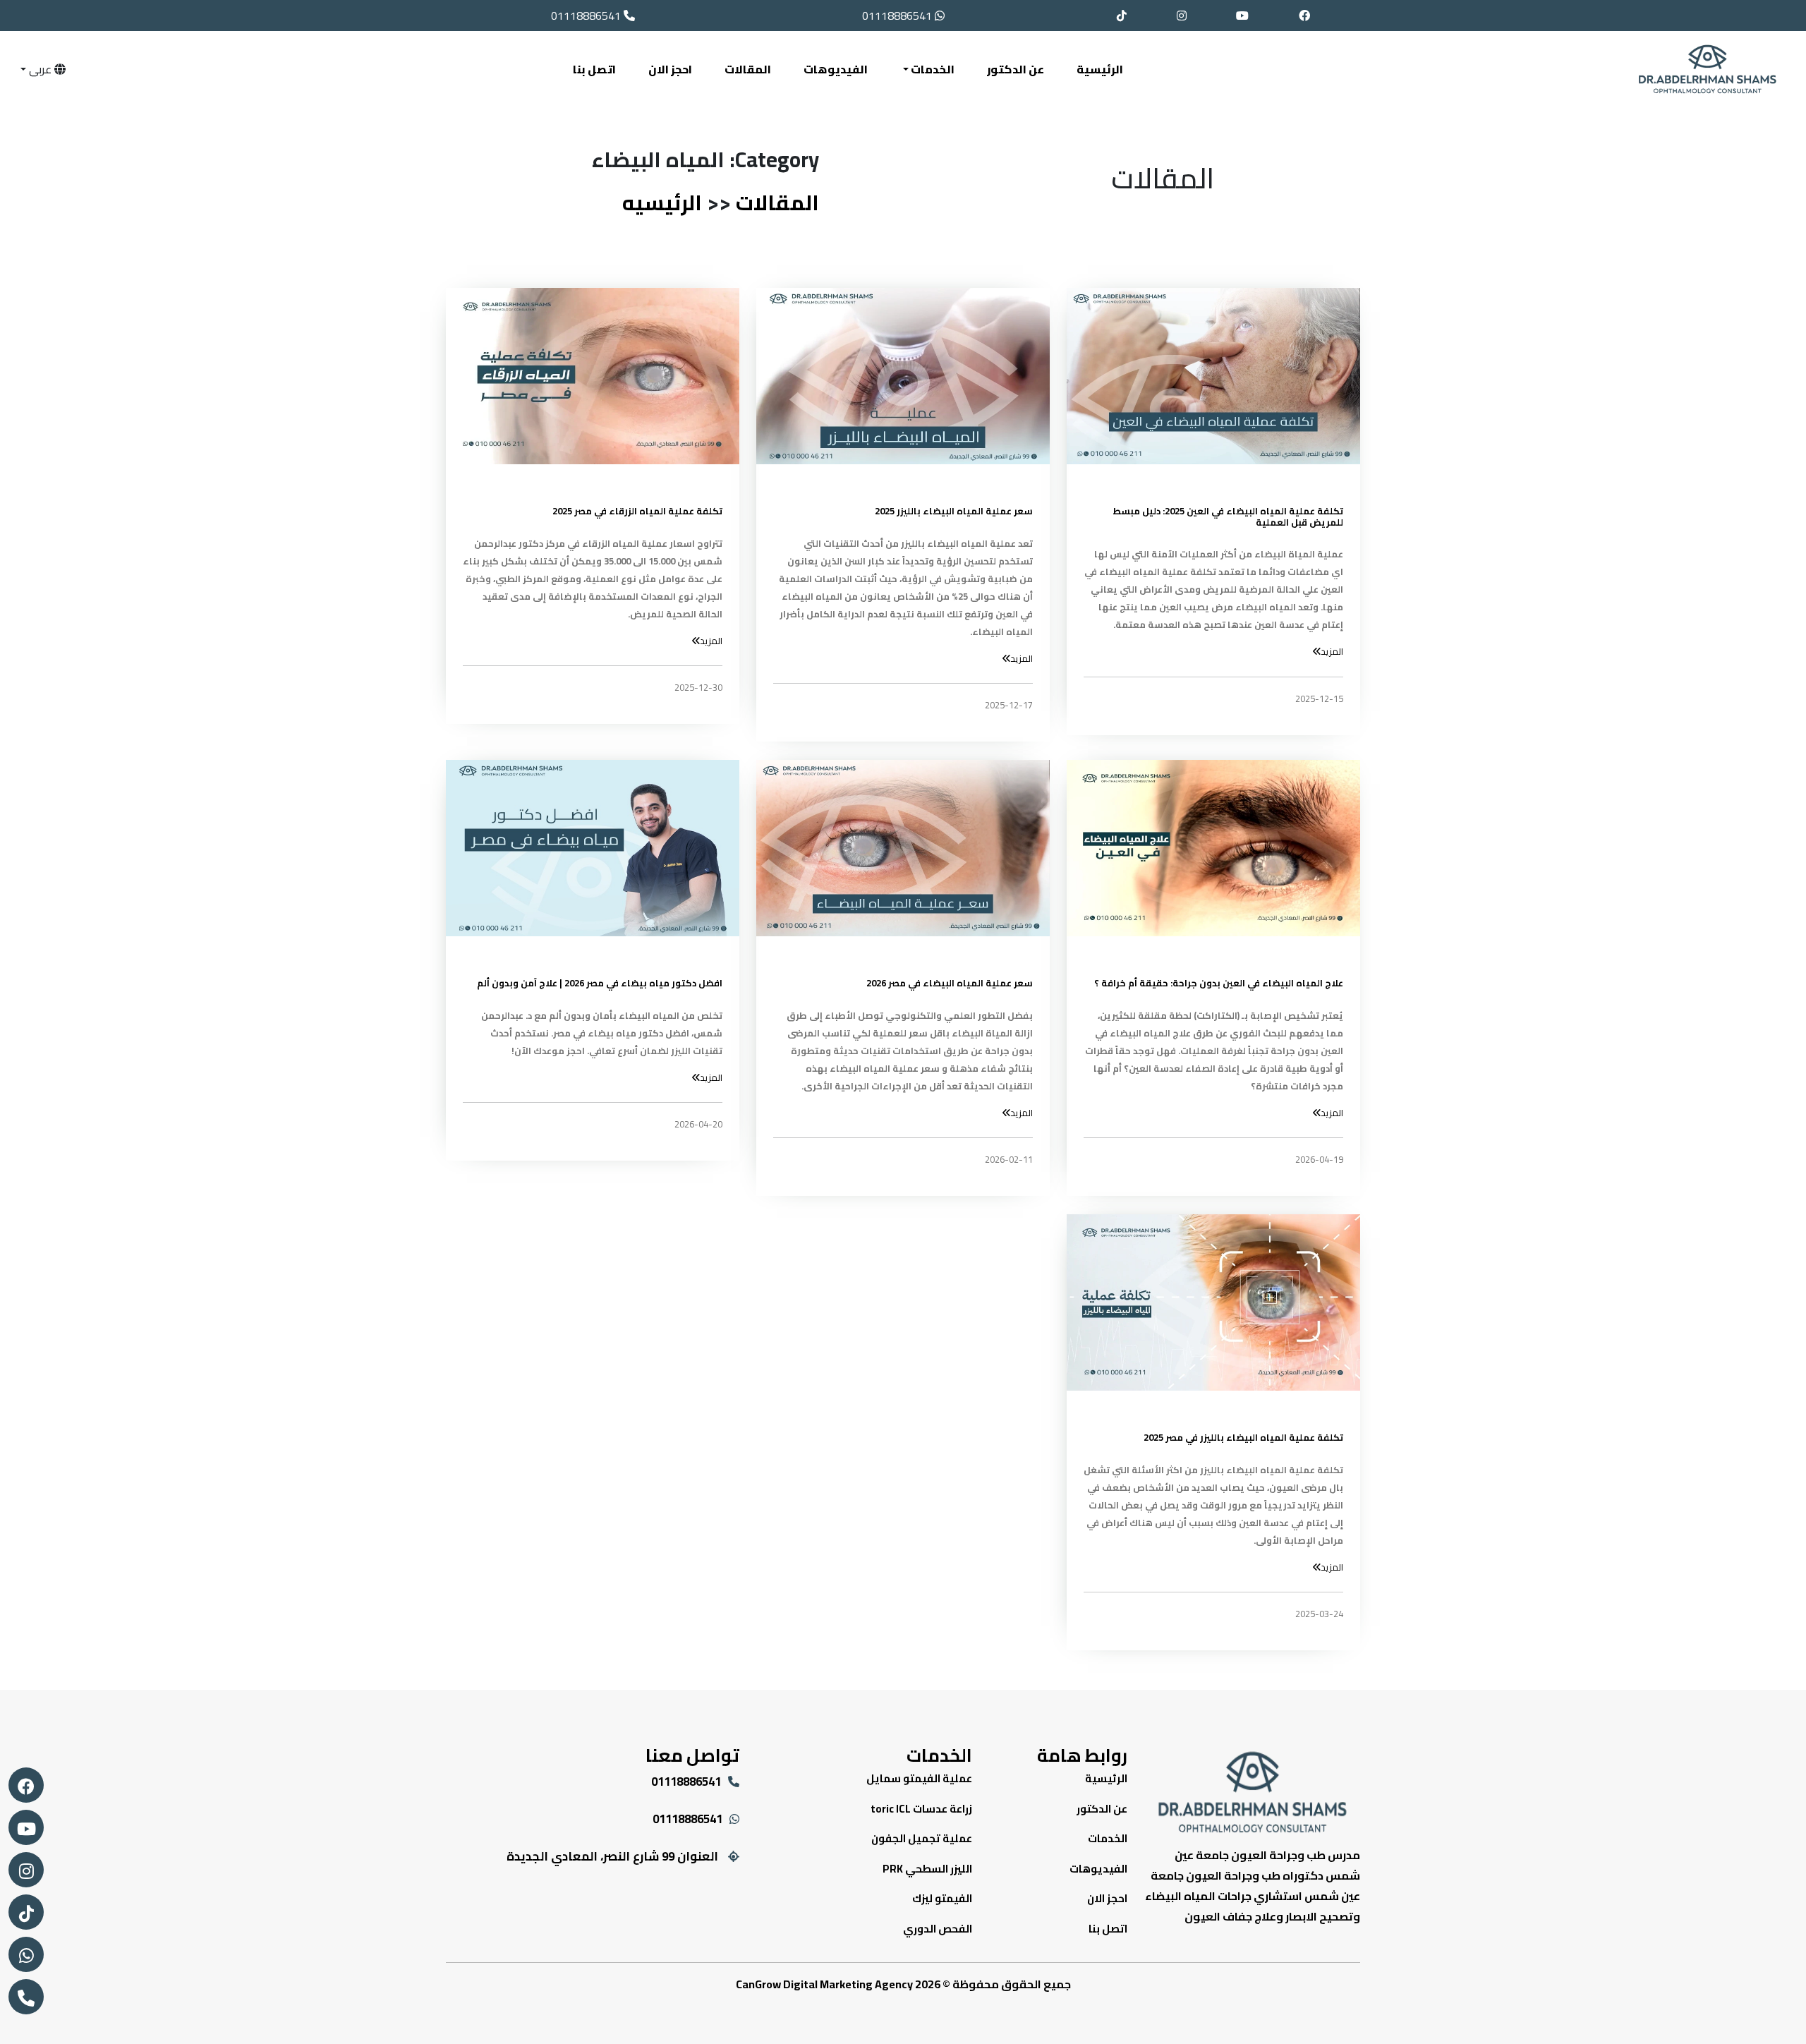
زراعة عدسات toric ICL (921, 1809)
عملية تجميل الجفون (922, 1838)
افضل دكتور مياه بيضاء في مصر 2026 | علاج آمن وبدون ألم (600, 984)
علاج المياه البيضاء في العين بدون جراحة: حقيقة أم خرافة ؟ (1219, 984)
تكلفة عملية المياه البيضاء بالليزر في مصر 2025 (1243, 1438)
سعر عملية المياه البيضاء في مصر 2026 (950, 984)
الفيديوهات (836, 69)
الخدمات (1108, 1838)
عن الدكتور (1016, 69)
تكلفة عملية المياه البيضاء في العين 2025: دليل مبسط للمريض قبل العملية (1228, 517)
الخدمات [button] (932, 69)
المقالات (748, 69)
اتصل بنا (594, 69)
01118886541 (898, 16)
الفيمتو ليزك (942, 1898)
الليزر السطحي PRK (927, 1869)
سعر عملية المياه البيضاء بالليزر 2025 (954, 512)
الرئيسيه (662, 202)
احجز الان (670, 69)
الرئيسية (1100, 69)
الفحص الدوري (938, 1929)
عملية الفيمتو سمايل (919, 1778)
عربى (40, 69)
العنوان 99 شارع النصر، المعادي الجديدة (612, 1856)
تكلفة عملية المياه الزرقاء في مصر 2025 (637, 512)
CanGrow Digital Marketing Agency (824, 1984)
